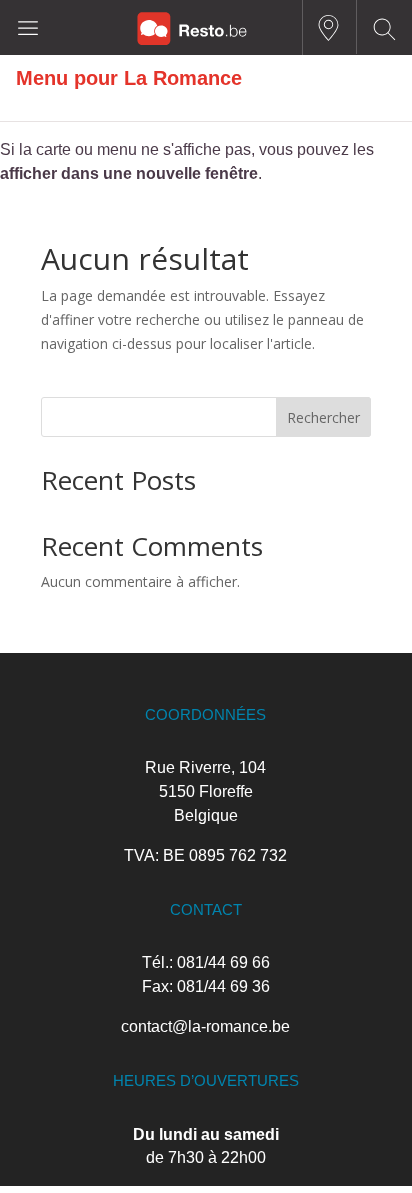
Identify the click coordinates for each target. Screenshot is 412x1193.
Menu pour (70, 78)
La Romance (183, 78)
